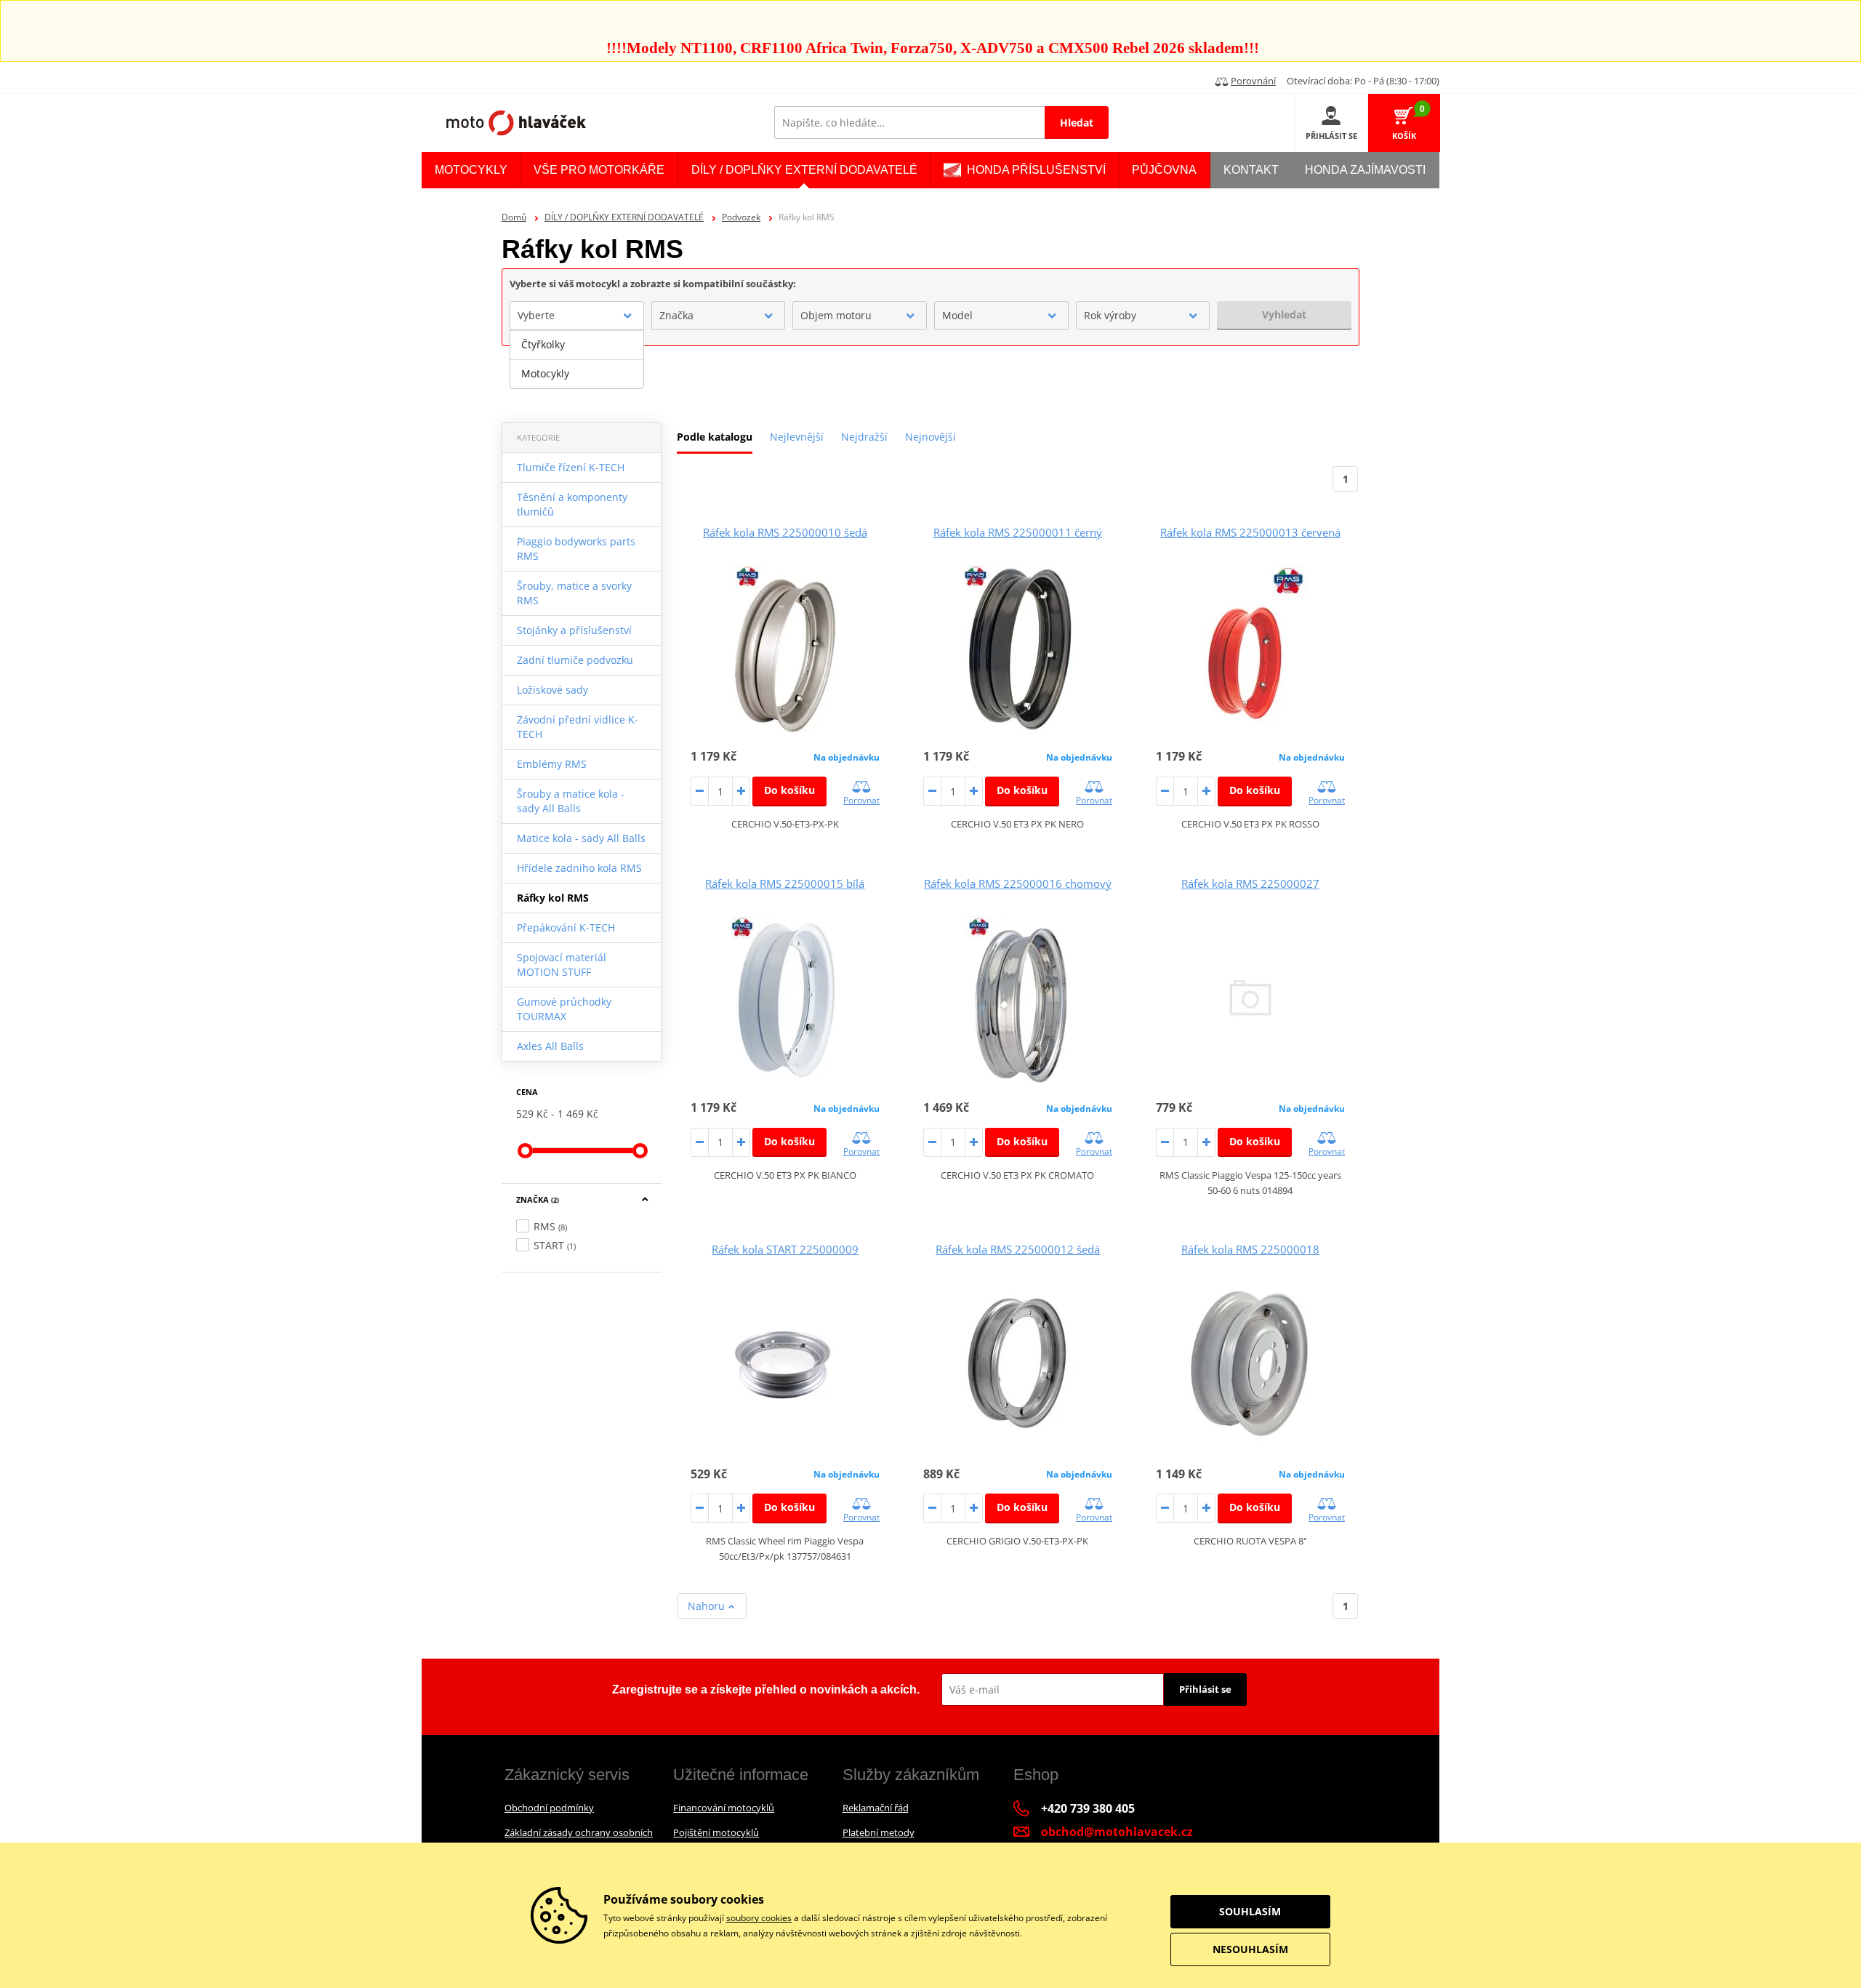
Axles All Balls (550, 1046)
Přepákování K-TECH (566, 927)
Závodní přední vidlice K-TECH (578, 727)
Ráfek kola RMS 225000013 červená (1250, 532)
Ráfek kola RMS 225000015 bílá (785, 883)
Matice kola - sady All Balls (581, 838)
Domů (514, 217)
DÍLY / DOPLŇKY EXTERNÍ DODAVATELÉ (624, 217)
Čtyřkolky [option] (543, 344)
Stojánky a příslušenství (574, 630)
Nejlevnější (797, 437)
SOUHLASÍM (1250, 1911)
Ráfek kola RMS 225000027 (1250, 883)
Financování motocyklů (724, 1808)
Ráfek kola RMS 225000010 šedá (785, 532)
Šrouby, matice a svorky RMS (574, 593)
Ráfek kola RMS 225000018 (1250, 1249)
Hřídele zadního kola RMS (579, 868)
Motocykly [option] (545, 373)
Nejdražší (864, 437)
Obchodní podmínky (549, 1808)
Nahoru (708, 1606)
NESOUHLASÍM (1250, 1949)
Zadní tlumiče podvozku (575, 660)
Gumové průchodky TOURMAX (564, 1009)
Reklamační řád (876, 1808)
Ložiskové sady (552, 690)
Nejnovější (930, 437)
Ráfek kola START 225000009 (785, 1249)
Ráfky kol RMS (553, 898)
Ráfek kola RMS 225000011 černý (1018, 532)
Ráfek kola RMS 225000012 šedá (1018, 1249)
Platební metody (879, 1832)
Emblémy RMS (552, 764)
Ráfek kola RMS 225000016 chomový (1018, 883)
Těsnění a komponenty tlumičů (572, 504)
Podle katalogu (715, 437)
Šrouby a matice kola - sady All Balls (571, 801)
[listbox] (577, 359)
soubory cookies (759, 1918)
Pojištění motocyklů (716, 1832)
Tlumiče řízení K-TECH (571, 467)
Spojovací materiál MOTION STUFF (562, 965)
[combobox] (577, 316)
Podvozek (741, 217)
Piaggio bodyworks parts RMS (576, 549)
